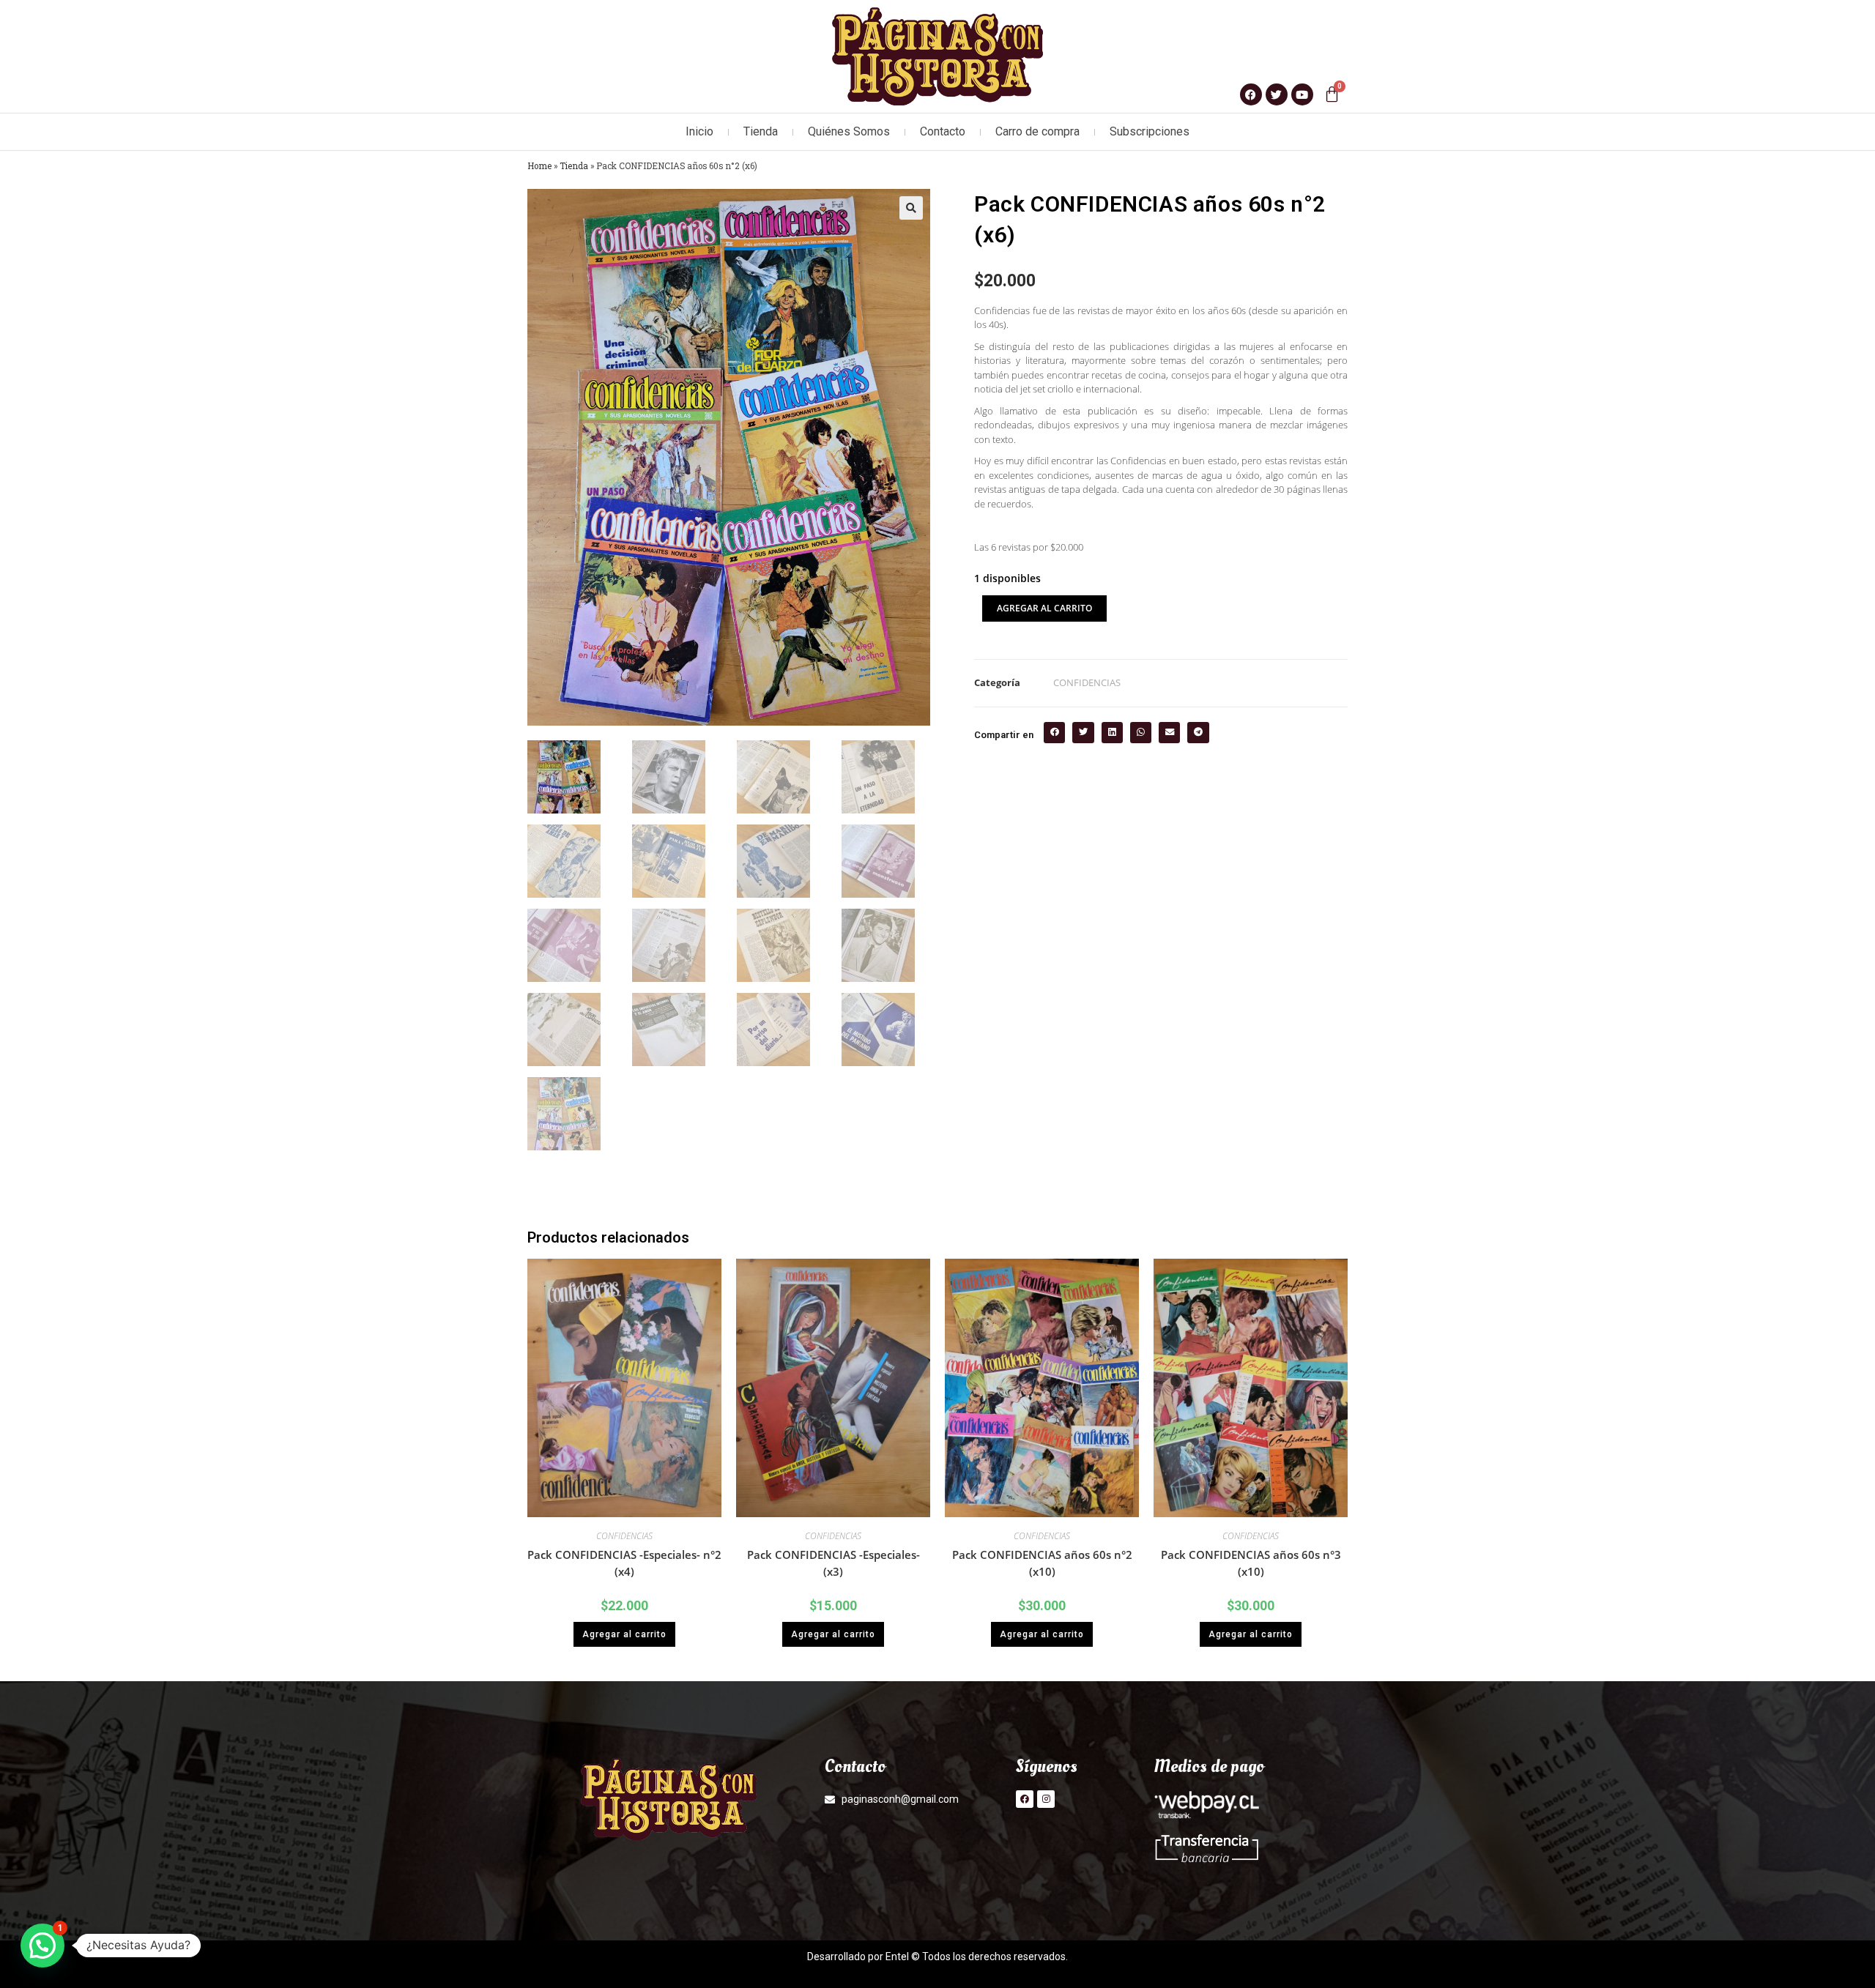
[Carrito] (1332, 94)
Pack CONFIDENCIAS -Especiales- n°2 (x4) (624, 1563)
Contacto (943, 131)
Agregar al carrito (1044, 608)
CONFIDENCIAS (1087, 682)
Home (539, 166)
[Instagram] (1046, 1799)
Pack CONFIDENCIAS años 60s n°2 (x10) (1042, 1563)
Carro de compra (1037, 131)
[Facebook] (1025, 1799)
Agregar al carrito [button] (624, 1634)
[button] (911, 208)
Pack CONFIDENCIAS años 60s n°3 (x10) (1251, 1563)
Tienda (761, 131)
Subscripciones (1150, 131)
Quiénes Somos (849, 131)
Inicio (699, 131)
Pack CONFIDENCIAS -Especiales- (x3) (833, 1563)
